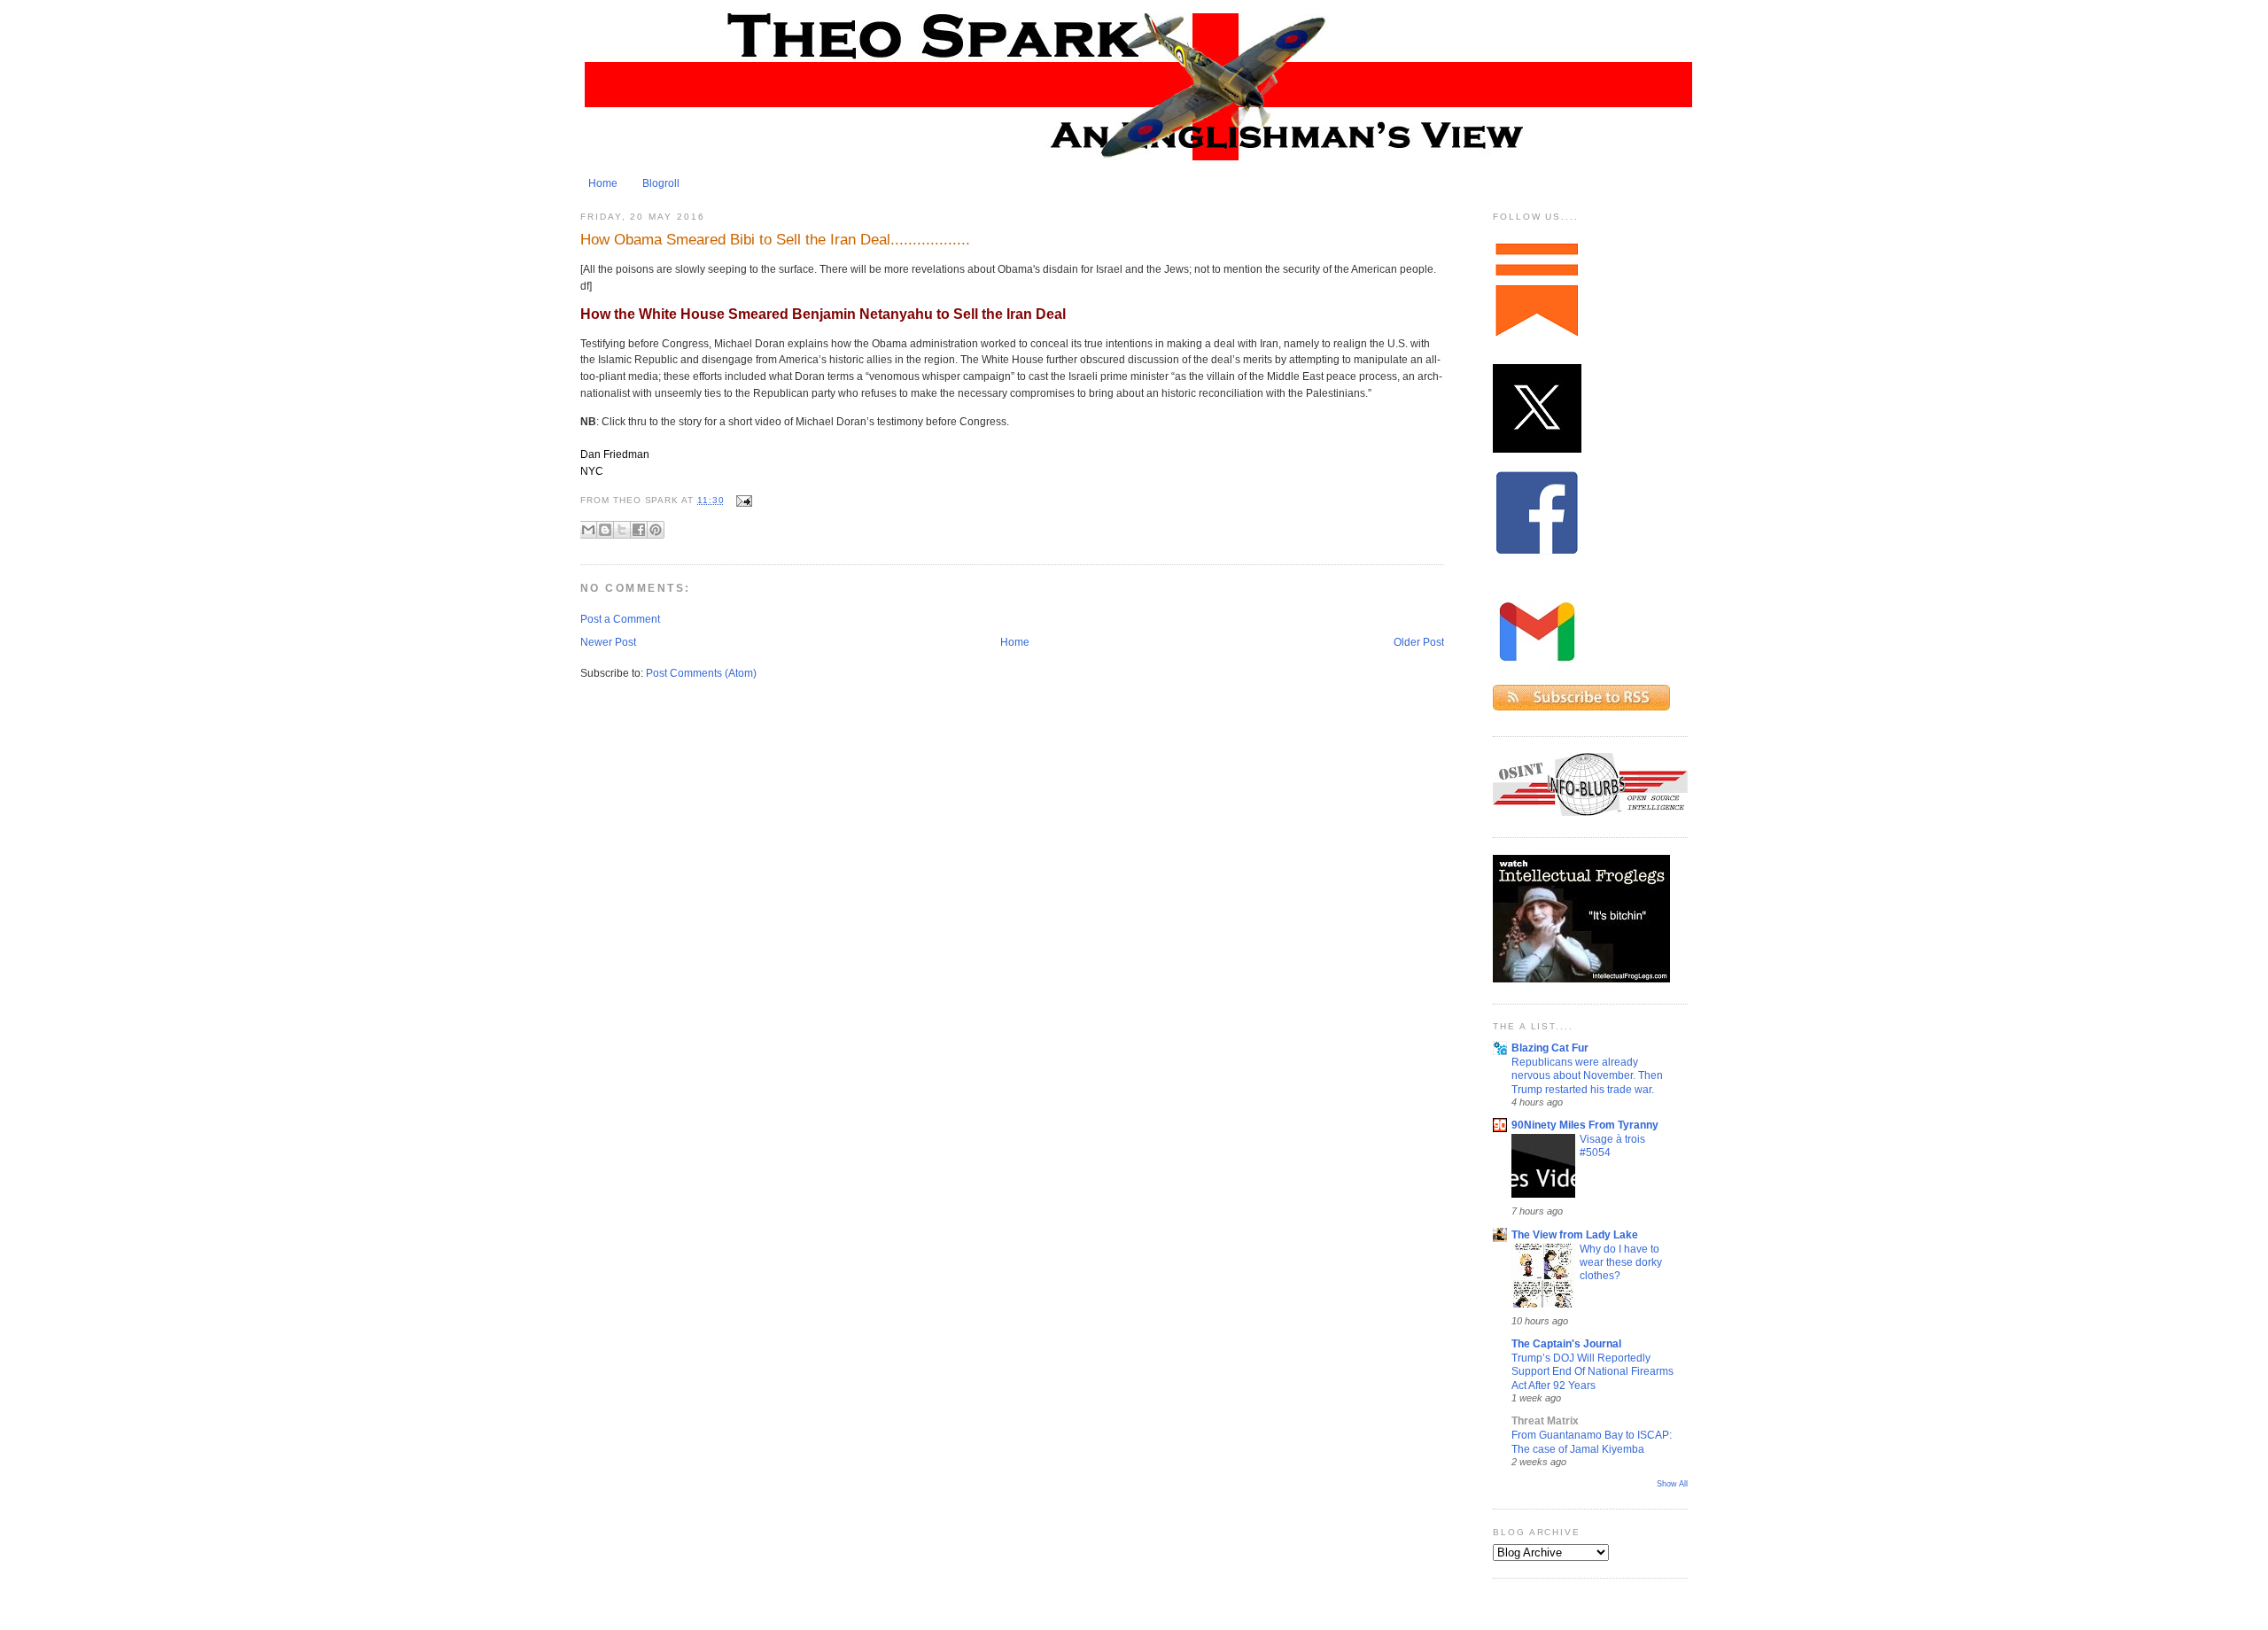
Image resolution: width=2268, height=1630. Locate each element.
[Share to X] (622, 530)
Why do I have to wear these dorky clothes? (1621, 1262)
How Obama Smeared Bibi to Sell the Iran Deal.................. (775, 239)
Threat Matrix (1545, 1421)
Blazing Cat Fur (1550, 1048)
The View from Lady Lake (1575, 1235)
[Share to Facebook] (639, 530)
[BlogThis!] (605, 530)
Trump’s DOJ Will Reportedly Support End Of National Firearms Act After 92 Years (1592, 1371)
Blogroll (661, 183)
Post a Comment (620, 619)
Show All (1672, 1484)
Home (603, 183)
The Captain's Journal (1566, 1344)
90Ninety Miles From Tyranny (1585, 1125)
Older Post (1419, 642)
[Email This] (588, 530)
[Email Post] (742, 500)
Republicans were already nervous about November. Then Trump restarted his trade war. (1587, 1075)
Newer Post (608, 642)
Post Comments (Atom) (701, 673)
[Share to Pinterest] (656, 530)
